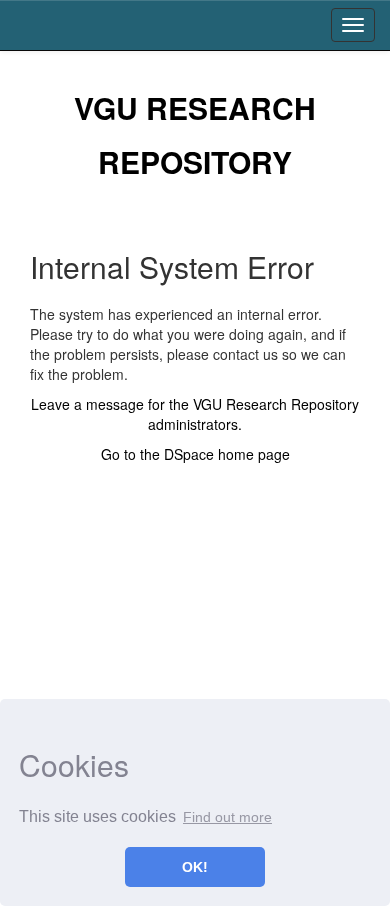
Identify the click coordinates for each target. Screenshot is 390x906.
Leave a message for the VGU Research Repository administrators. (195, 414)
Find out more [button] (227, 817)
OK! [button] (195, 867)
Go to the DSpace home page (195, 454)
